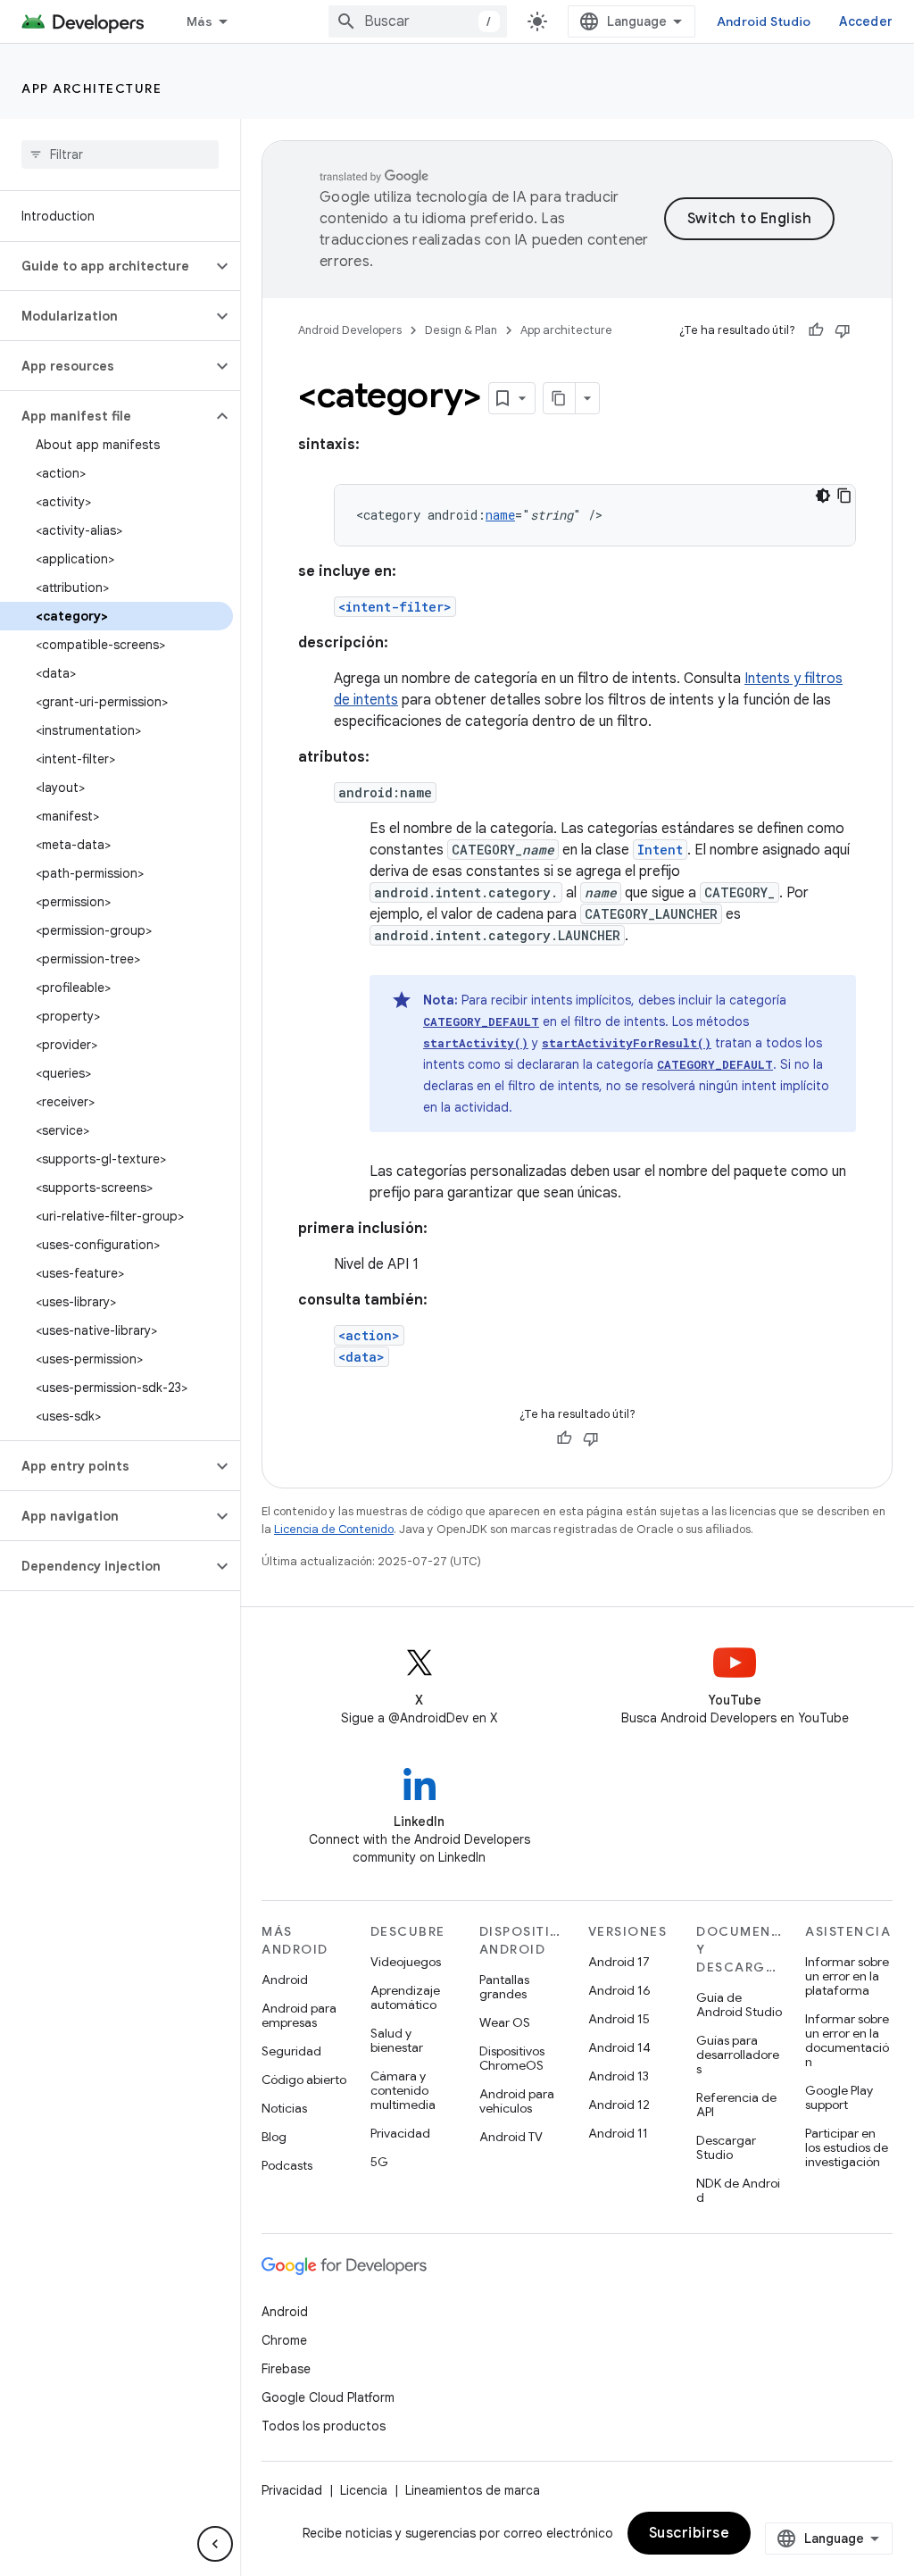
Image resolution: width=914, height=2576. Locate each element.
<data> (361, 1357)
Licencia (364, 2490)
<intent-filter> (395, 607)
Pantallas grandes (504, 1987)
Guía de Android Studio (739, 2005)
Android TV (511, 2137)
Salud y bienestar (397, 2040)
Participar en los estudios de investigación (847, 2147)
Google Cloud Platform (328, 2397)
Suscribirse (690, 2533)
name (500, 515)
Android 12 (619, 2105)
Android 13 (619, 2076)
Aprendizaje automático (405, 1997)
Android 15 (619, 2019)
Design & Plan (461, 330)
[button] (106, 266)
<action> (369, 1335)
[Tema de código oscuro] (823, 496)
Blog (274, 2137)
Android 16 (619, 1990)
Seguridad (291, 2051)
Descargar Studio (726, 2147)
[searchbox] (120, 154)
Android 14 (619, 2047)
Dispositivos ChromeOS (512, 2058)
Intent (660, 850)
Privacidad (400, 2133)
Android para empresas (299, 2015)
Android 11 (618, 2133)
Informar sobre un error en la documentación (847, 2040)
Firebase (286, 2369)
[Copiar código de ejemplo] (844, 496)
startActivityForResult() (627, 1043)
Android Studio (764, 21)
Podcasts (287, 2165)
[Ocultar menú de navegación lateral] (215, 2544)
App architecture (91, 88)
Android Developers (350, 330)
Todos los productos (324, 2426)
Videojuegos (406, 1962)
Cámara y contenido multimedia (403, 2090)
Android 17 (619, 1962)
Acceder (866, 21)
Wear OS (505, 2022)
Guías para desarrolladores (738, 2055)
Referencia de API (736, 2105)
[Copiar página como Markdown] (560, 398)
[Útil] (816, 330)
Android (285, 1980)
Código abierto (304, 2080)
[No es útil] (843, 330)
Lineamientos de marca (473, 2490)
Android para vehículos (517, 2101)
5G (379, 2162)
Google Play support (839, 2097)
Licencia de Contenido (334, 1529)
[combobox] (418, 21)
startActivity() (476, 1043)
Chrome (284, 2340)
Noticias (284, 2108)
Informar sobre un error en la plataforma (847, 1976)
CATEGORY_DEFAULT (481, 1021)
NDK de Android (738, 2190)
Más (199, 21)
